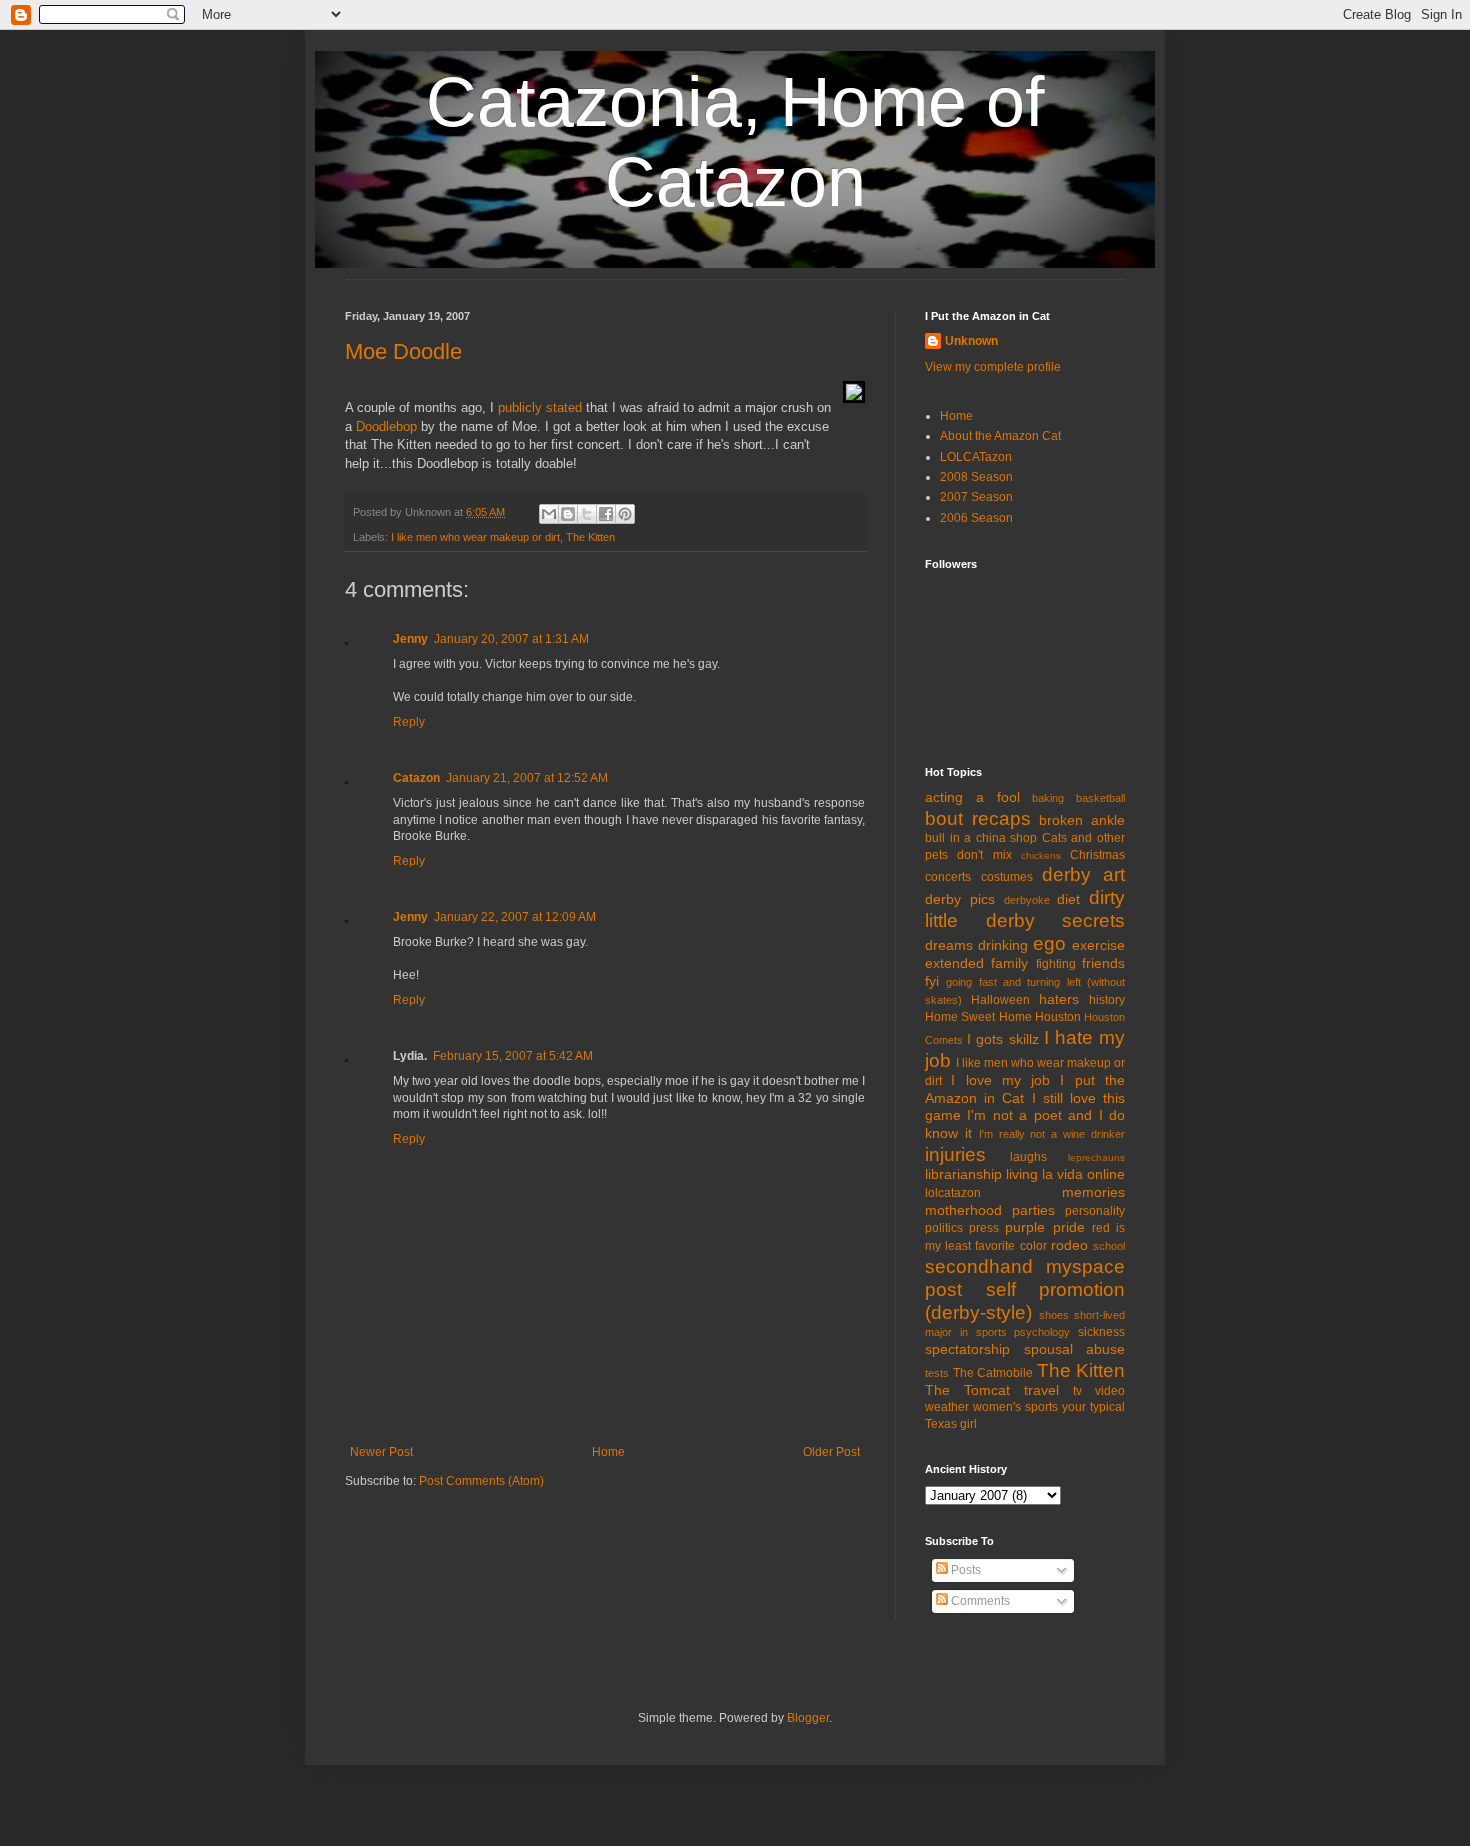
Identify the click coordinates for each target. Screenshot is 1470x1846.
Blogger (808, 1718)
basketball (1100, 798)
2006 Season (976, 518)
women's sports (1015, 1407)
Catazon (416, 778)
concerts (948, 877)
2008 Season (976, 477)
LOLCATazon (976, 457)
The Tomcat (967, 1390)
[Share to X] (587, 514)
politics (944, 1228)
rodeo (1069, 1245)
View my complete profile (993, 367)
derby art (1083, 874)
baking (1048, 798)
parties (1033, 1210)
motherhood (963, 1210)
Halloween (1000, 1000)
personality (1095, 1211)
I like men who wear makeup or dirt (475, 537)
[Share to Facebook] (606, 514)
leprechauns (1096, 1157)
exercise (1098, 945)
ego (1049, 943)
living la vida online (1065, 1174)
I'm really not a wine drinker (1052, 1134)
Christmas (1097, 855)
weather (947, 1407)
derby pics (960, 899)
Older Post (831, 1452)
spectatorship (967, 1349)
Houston (1058, 1017)
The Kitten (590, 537)
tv (1077, 1391)
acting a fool (972, 797)
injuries (955, 1154)
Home (608, 1452)
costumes (1007, 877)
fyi (932, 981)
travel (1041, 1390)
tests (937, 1373)
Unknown (971, 341)
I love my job (1000, 1080)
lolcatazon (953, 1193)
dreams (949, 945)
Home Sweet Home (978, 1017)
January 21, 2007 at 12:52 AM (527, 778)
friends (1103, 963)
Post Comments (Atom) (481, 1481)
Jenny (410, 639)
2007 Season (976, 497)
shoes (1054, 1315)
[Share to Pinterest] (625, 514)
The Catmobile (993, 1373)
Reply (409, 722)
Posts (964, 1570)
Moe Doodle (403, 351)
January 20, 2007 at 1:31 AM (511, 639)
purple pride (1044, 1227)
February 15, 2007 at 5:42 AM (513, 1056)
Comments (979, 1601)
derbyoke (1027, 900)
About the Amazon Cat (1000, 436)
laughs (1028, 1157)
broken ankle (1082, 820)
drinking (1003, 945)
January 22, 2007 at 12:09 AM (515, 917)
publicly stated (540, 407)
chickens (1041, 855)
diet (1068, 899)
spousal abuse (1075, 1349)
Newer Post (381, 1452)
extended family (976, 963)
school (1109, 1246)
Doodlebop (386, 426)
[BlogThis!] (568, 514)
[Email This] (549, 514)
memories (1093, 1192)
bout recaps (978, 818)
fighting (1056, 964)
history (1107, 1000)
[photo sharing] (854, 398)
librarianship (963, 1174)
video (1110, 1391)
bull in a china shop (981, 838)
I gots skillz (1002, 1039)
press (984, 1228)
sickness (1101, 1332)
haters (1059, 999)
